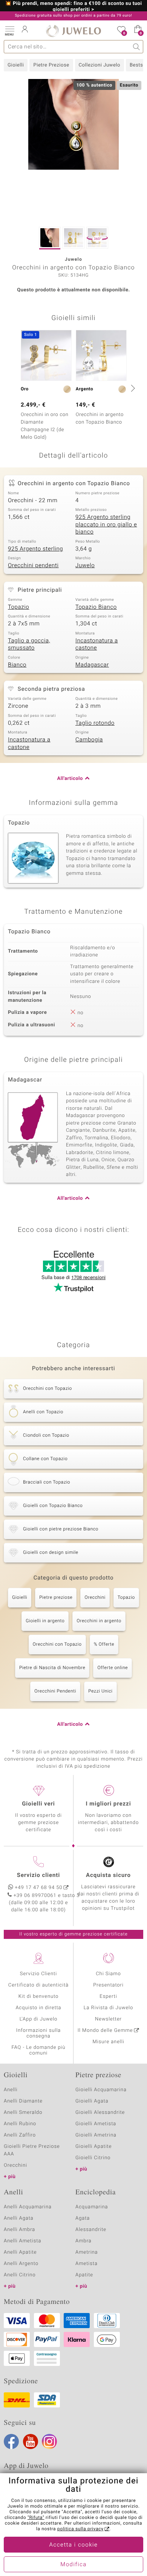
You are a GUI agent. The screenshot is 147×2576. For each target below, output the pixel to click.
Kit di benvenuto (38, 1997)
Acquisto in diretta (38, 2008)
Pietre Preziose (51, 65)
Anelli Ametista (22, 2241)
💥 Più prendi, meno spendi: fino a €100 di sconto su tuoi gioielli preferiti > (74, 7)
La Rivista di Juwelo (108, 2008)
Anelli (11, 2090)
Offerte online (113, 1668)
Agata (83, 2218)
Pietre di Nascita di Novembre (52, 1668)
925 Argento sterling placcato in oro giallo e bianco (106, 525)
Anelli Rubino (20, 2124)
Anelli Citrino (20, 2275)
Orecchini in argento (99, 1621)
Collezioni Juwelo (100, 65)
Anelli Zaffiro (20, 2135)
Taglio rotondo (95, 723)
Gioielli (16, 65)
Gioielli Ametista (96, 2124)
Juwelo (85, 566)
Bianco (17, 665)
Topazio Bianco (96, 607)
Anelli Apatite (20, 2252)
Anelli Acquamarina (28, 2207)
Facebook (11, 2441)
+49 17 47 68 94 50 (39, 1888)
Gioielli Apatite (93, 2147)
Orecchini (95, 1598)
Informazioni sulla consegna (38, 2033)
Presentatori (108, 1985)
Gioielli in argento (45, 1621)
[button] (9, 30)
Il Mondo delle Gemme (105, 2031)
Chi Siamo (108, 1974)
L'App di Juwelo (39, 2019)
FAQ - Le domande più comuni (38, 2050)
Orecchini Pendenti (55, 1691)
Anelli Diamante (23, 2101)
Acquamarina (92, 2207)
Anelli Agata (19, 2218)
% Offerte (104, 1645)
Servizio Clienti (38, 1974)
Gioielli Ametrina (96, 2135)
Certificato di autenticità (38, 1985)
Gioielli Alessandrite (100, 2113)
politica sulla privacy (80, 2529)
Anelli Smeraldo (23, 2113)
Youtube (31, 2441)
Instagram (49, 2441)
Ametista (87, 2264)
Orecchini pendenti (33, 566)
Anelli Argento (21, 2264)
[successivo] (132, 388)
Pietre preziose (56, 1598)
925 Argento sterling (35, 549)
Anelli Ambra (19, 2230)
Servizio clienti (38, 1875)
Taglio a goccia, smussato (29, 645)
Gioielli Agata (92, 2101)
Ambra (83, 2241)
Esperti (108, 1997)
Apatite (84, 2275)
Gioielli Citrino (93, 2158)
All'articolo (70, 779)
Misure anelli (108, 2042)
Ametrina (87, 2252)
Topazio (18, 607)
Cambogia (89, 740)
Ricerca (137, 47)
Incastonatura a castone (97, 645)
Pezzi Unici (100, 1691)
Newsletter (108, 2019)
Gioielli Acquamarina (101, 2090)
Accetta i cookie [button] (74, 2545)
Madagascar (92, 665)
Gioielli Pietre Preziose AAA (32, 2150)
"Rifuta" (36, 2518)
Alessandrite (91, 2230)
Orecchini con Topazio (57, 1645)
